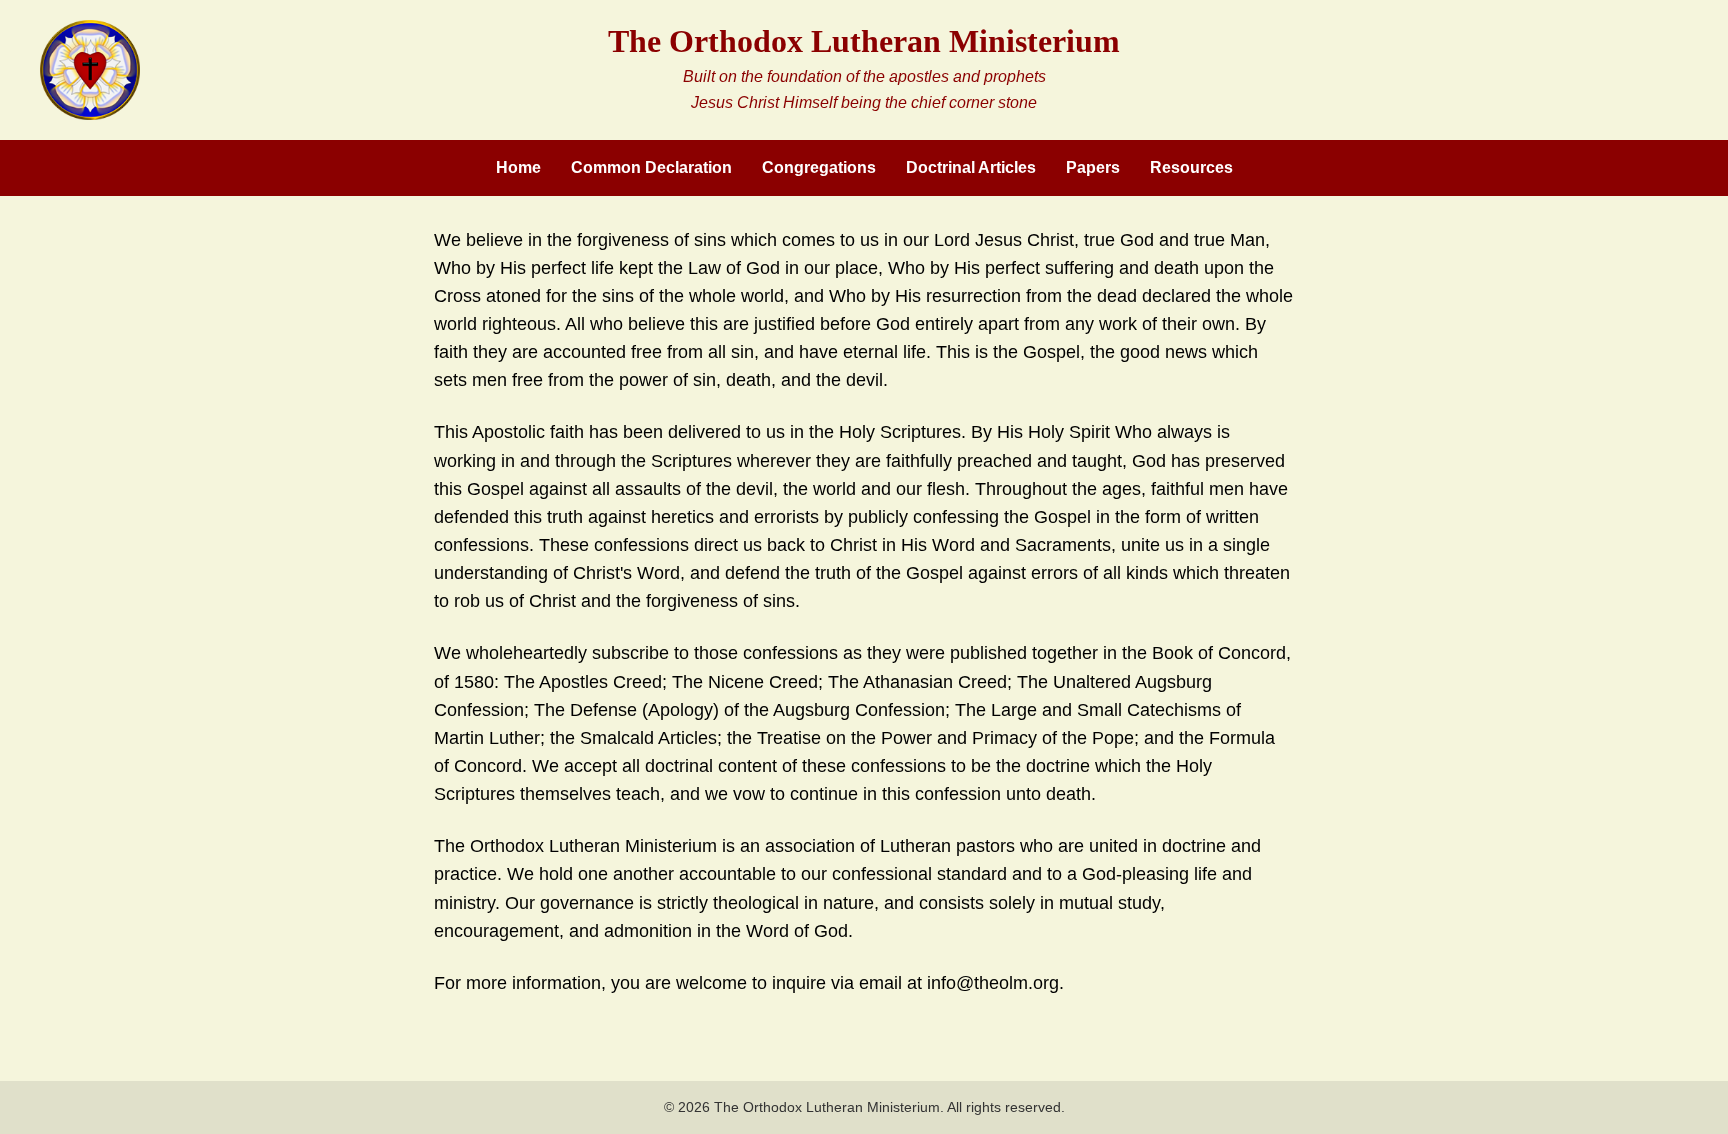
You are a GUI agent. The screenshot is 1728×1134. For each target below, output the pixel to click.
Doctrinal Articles (971, 167)
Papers (1093, 167)
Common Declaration (651, 167)
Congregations (819, 167)
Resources (1191, 167)
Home (518, 167)
